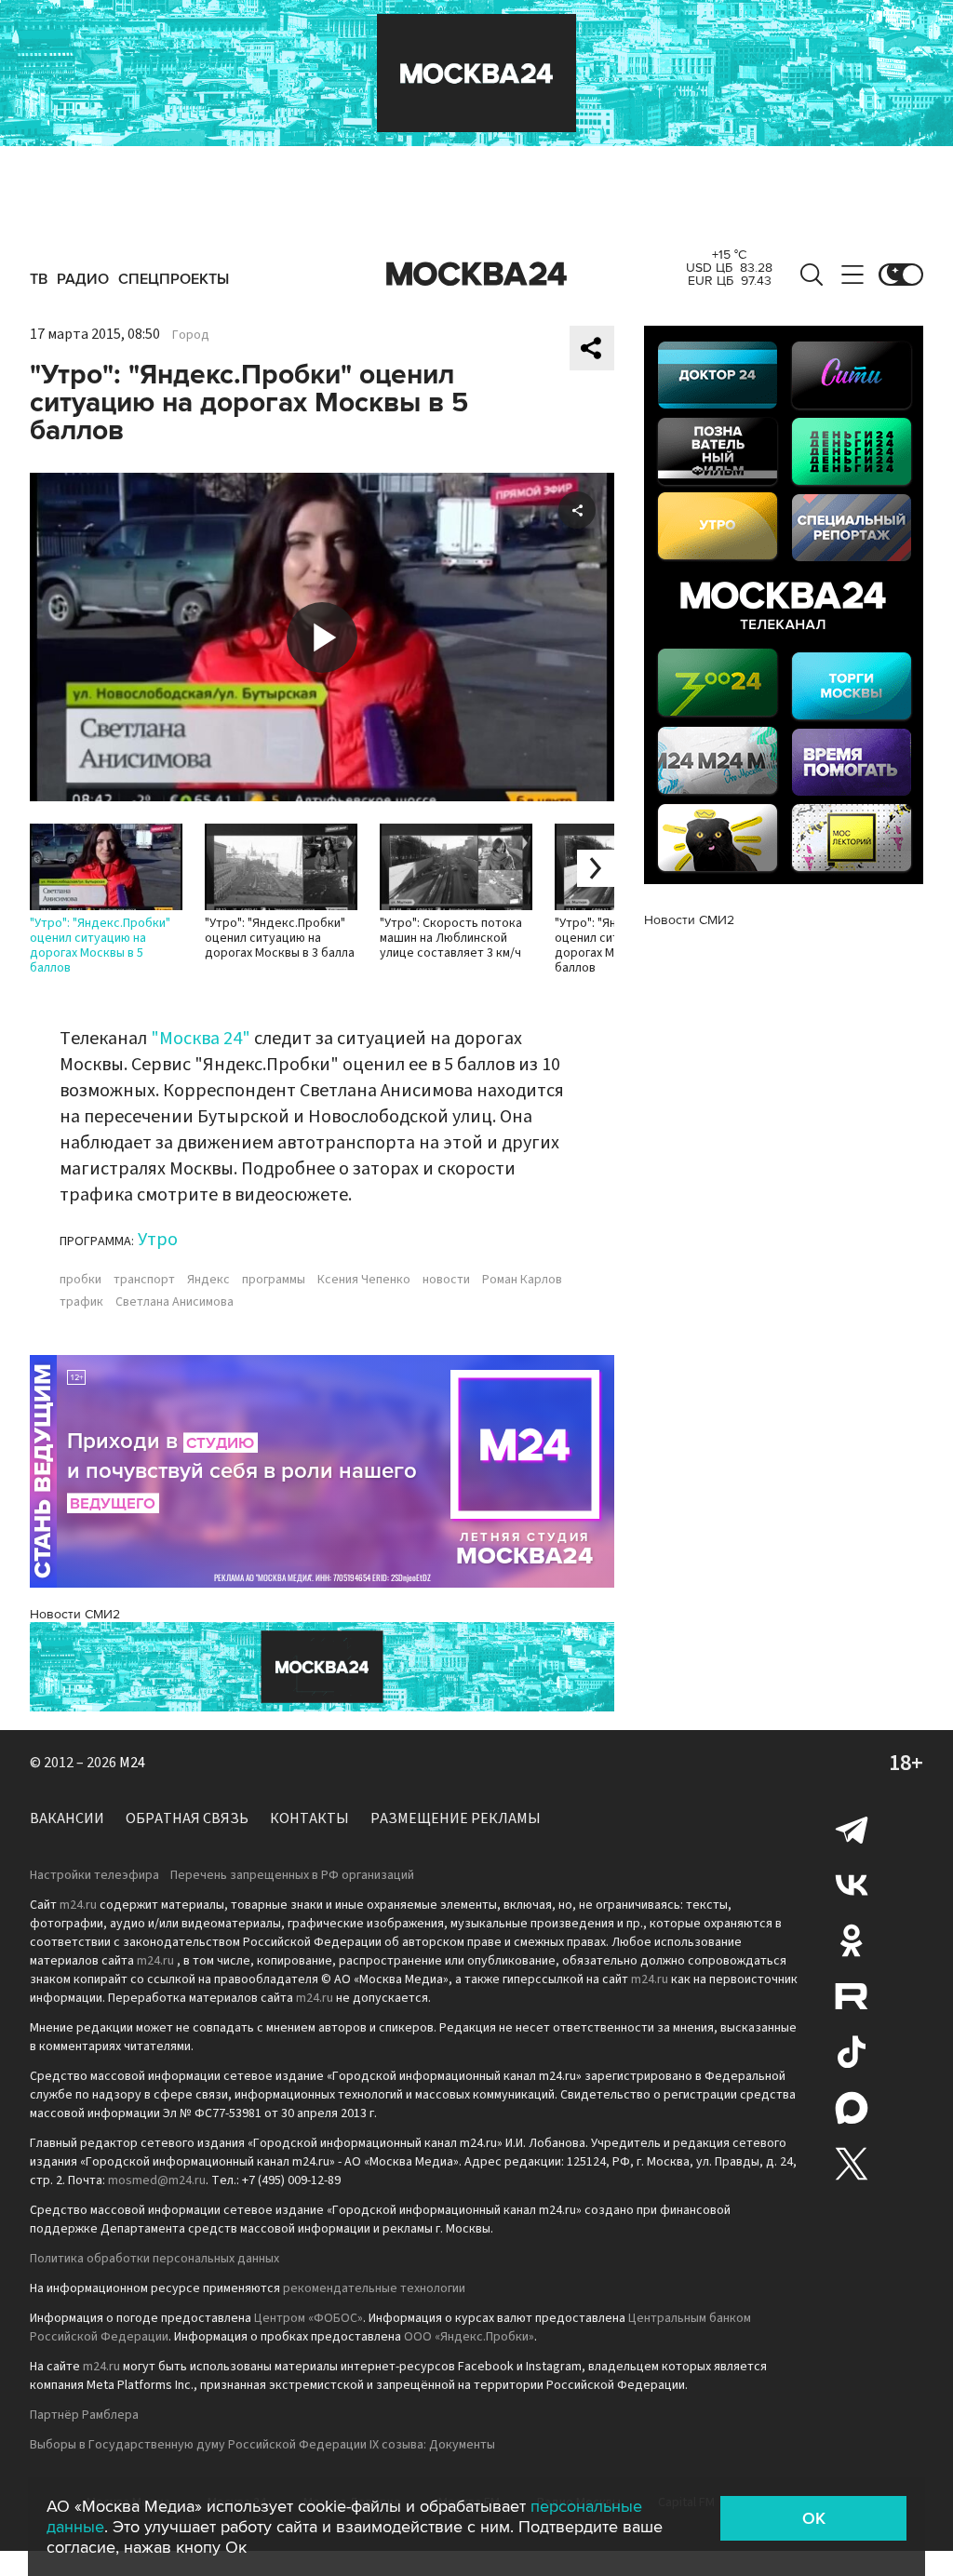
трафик (81, 1302)
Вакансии (67, 1818)
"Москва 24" (201, 1039)
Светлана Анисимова (174, 1302)
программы (274, 1280)
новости (446, 1280)
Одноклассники (852, 1940)
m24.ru (78, 1905)
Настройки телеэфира (94, 1875)
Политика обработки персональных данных (154, 2259)
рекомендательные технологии (374, 2288)
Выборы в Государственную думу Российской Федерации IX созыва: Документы (262, 2445)
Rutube (852, 1996)
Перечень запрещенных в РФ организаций (292, 1875)
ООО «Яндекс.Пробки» (469, 2337)
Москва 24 (476, 275)
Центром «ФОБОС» (309, 2318)
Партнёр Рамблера (84, 2415)
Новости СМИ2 (75, 1614)
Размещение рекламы (456, 1818)
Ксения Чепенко (364, 1280)
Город (191, 335)
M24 (132, 1763)
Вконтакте (852, 1885)
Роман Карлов (522, 1280)
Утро (158, 1240)
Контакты (309, 1818)
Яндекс (208, 1280)
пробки (81, 1280)
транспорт (144, 1280)
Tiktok (852, 2052)
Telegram (852, 1829)
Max (852, 2108)
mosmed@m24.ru (157, 2180)
